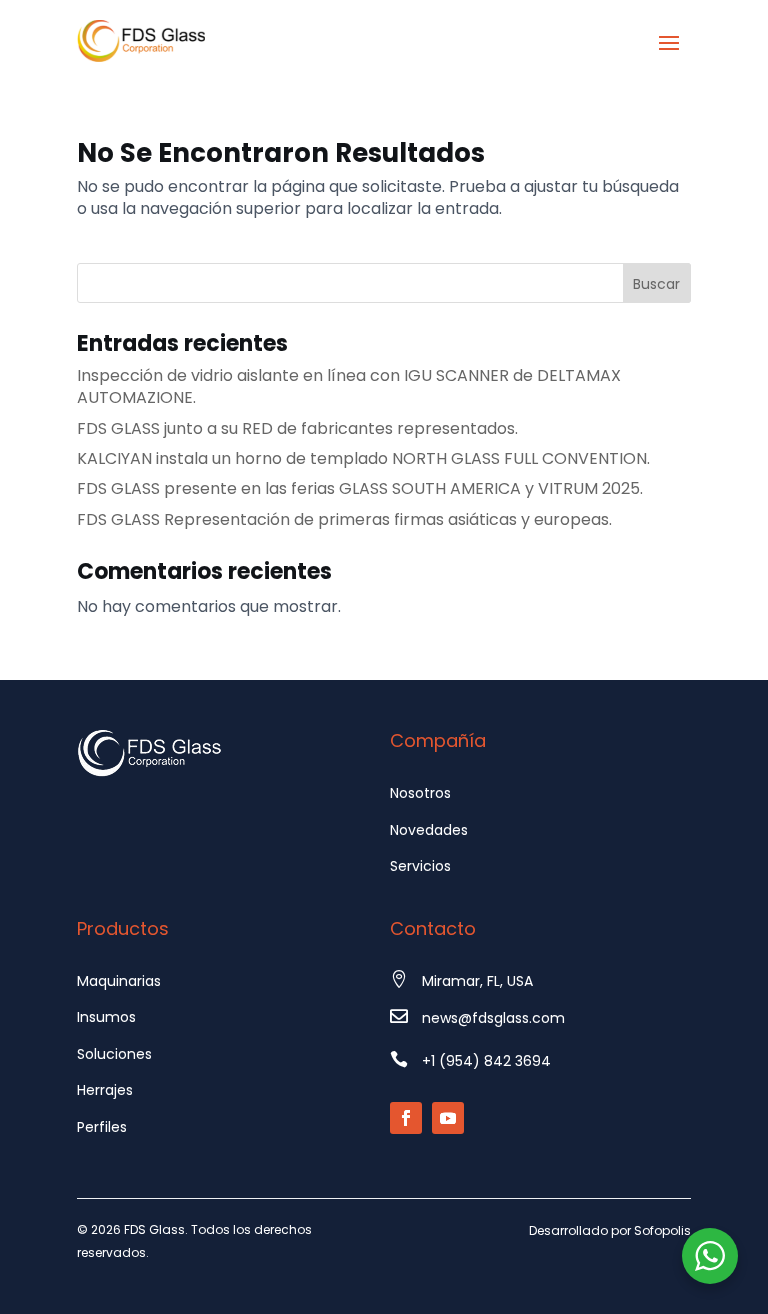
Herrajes (105, 1090)
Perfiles (102, 1127)
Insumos (106, 1017)
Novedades (429, 830)
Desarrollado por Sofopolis (610, 1230)
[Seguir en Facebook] (406, 1118)
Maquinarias (119, 981)
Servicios (420, 866)
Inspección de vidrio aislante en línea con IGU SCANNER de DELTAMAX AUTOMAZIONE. (349, 386)
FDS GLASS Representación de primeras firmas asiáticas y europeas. (344, 519)
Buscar (656, 284)
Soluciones (114, 1054)
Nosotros (420, 793)
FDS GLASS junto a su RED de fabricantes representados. (297, 428)
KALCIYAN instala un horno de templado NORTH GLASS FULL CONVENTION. (363, 458)
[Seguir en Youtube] (448, 1118)
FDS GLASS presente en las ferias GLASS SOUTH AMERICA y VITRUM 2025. (360, 488)
